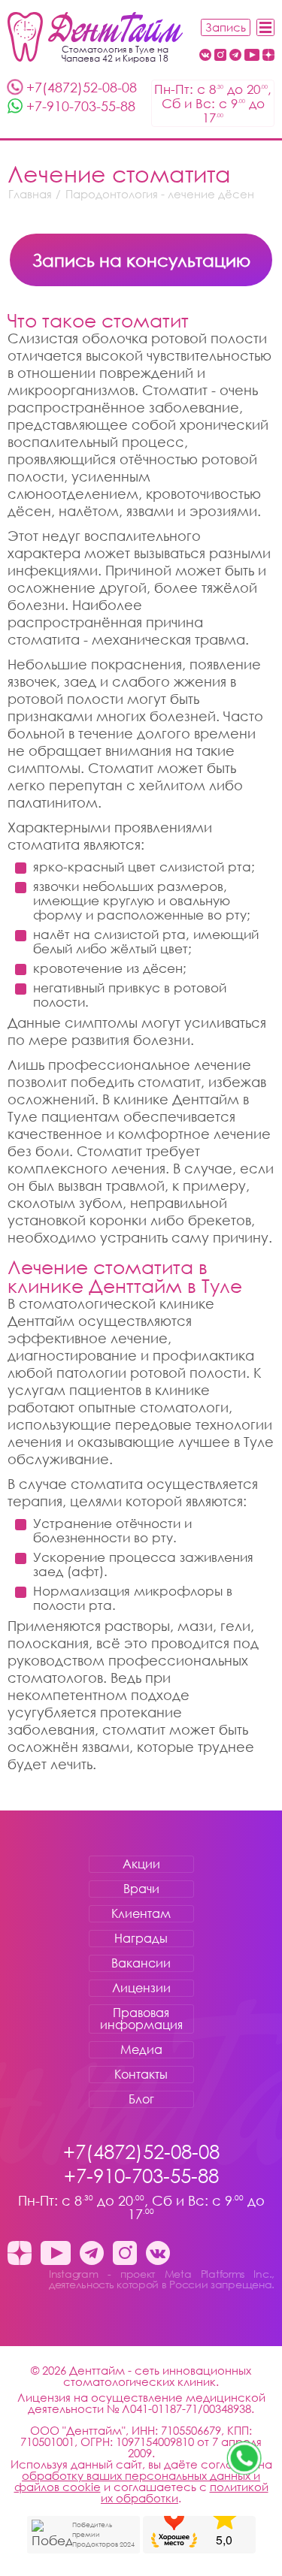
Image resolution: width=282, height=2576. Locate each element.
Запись (226, 27)
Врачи (141, 1889)
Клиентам (141, 1913)
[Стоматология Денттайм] (95, 37)
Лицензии (141, 1988)
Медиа (141, 2049)
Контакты (141, 2074)
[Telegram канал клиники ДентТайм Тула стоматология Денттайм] (235, 56)
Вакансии (141, 1963)
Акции (141, 1864)
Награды (141, 1938)
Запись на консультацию (141, 260)
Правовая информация (141, 2019)
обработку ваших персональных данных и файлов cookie (138, 2481)
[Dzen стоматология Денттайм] (268, 56)
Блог (141, 2099)
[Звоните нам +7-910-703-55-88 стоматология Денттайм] (244, 2458)
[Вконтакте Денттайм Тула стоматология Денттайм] (205, 56)
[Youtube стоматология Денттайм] (252, 56)
